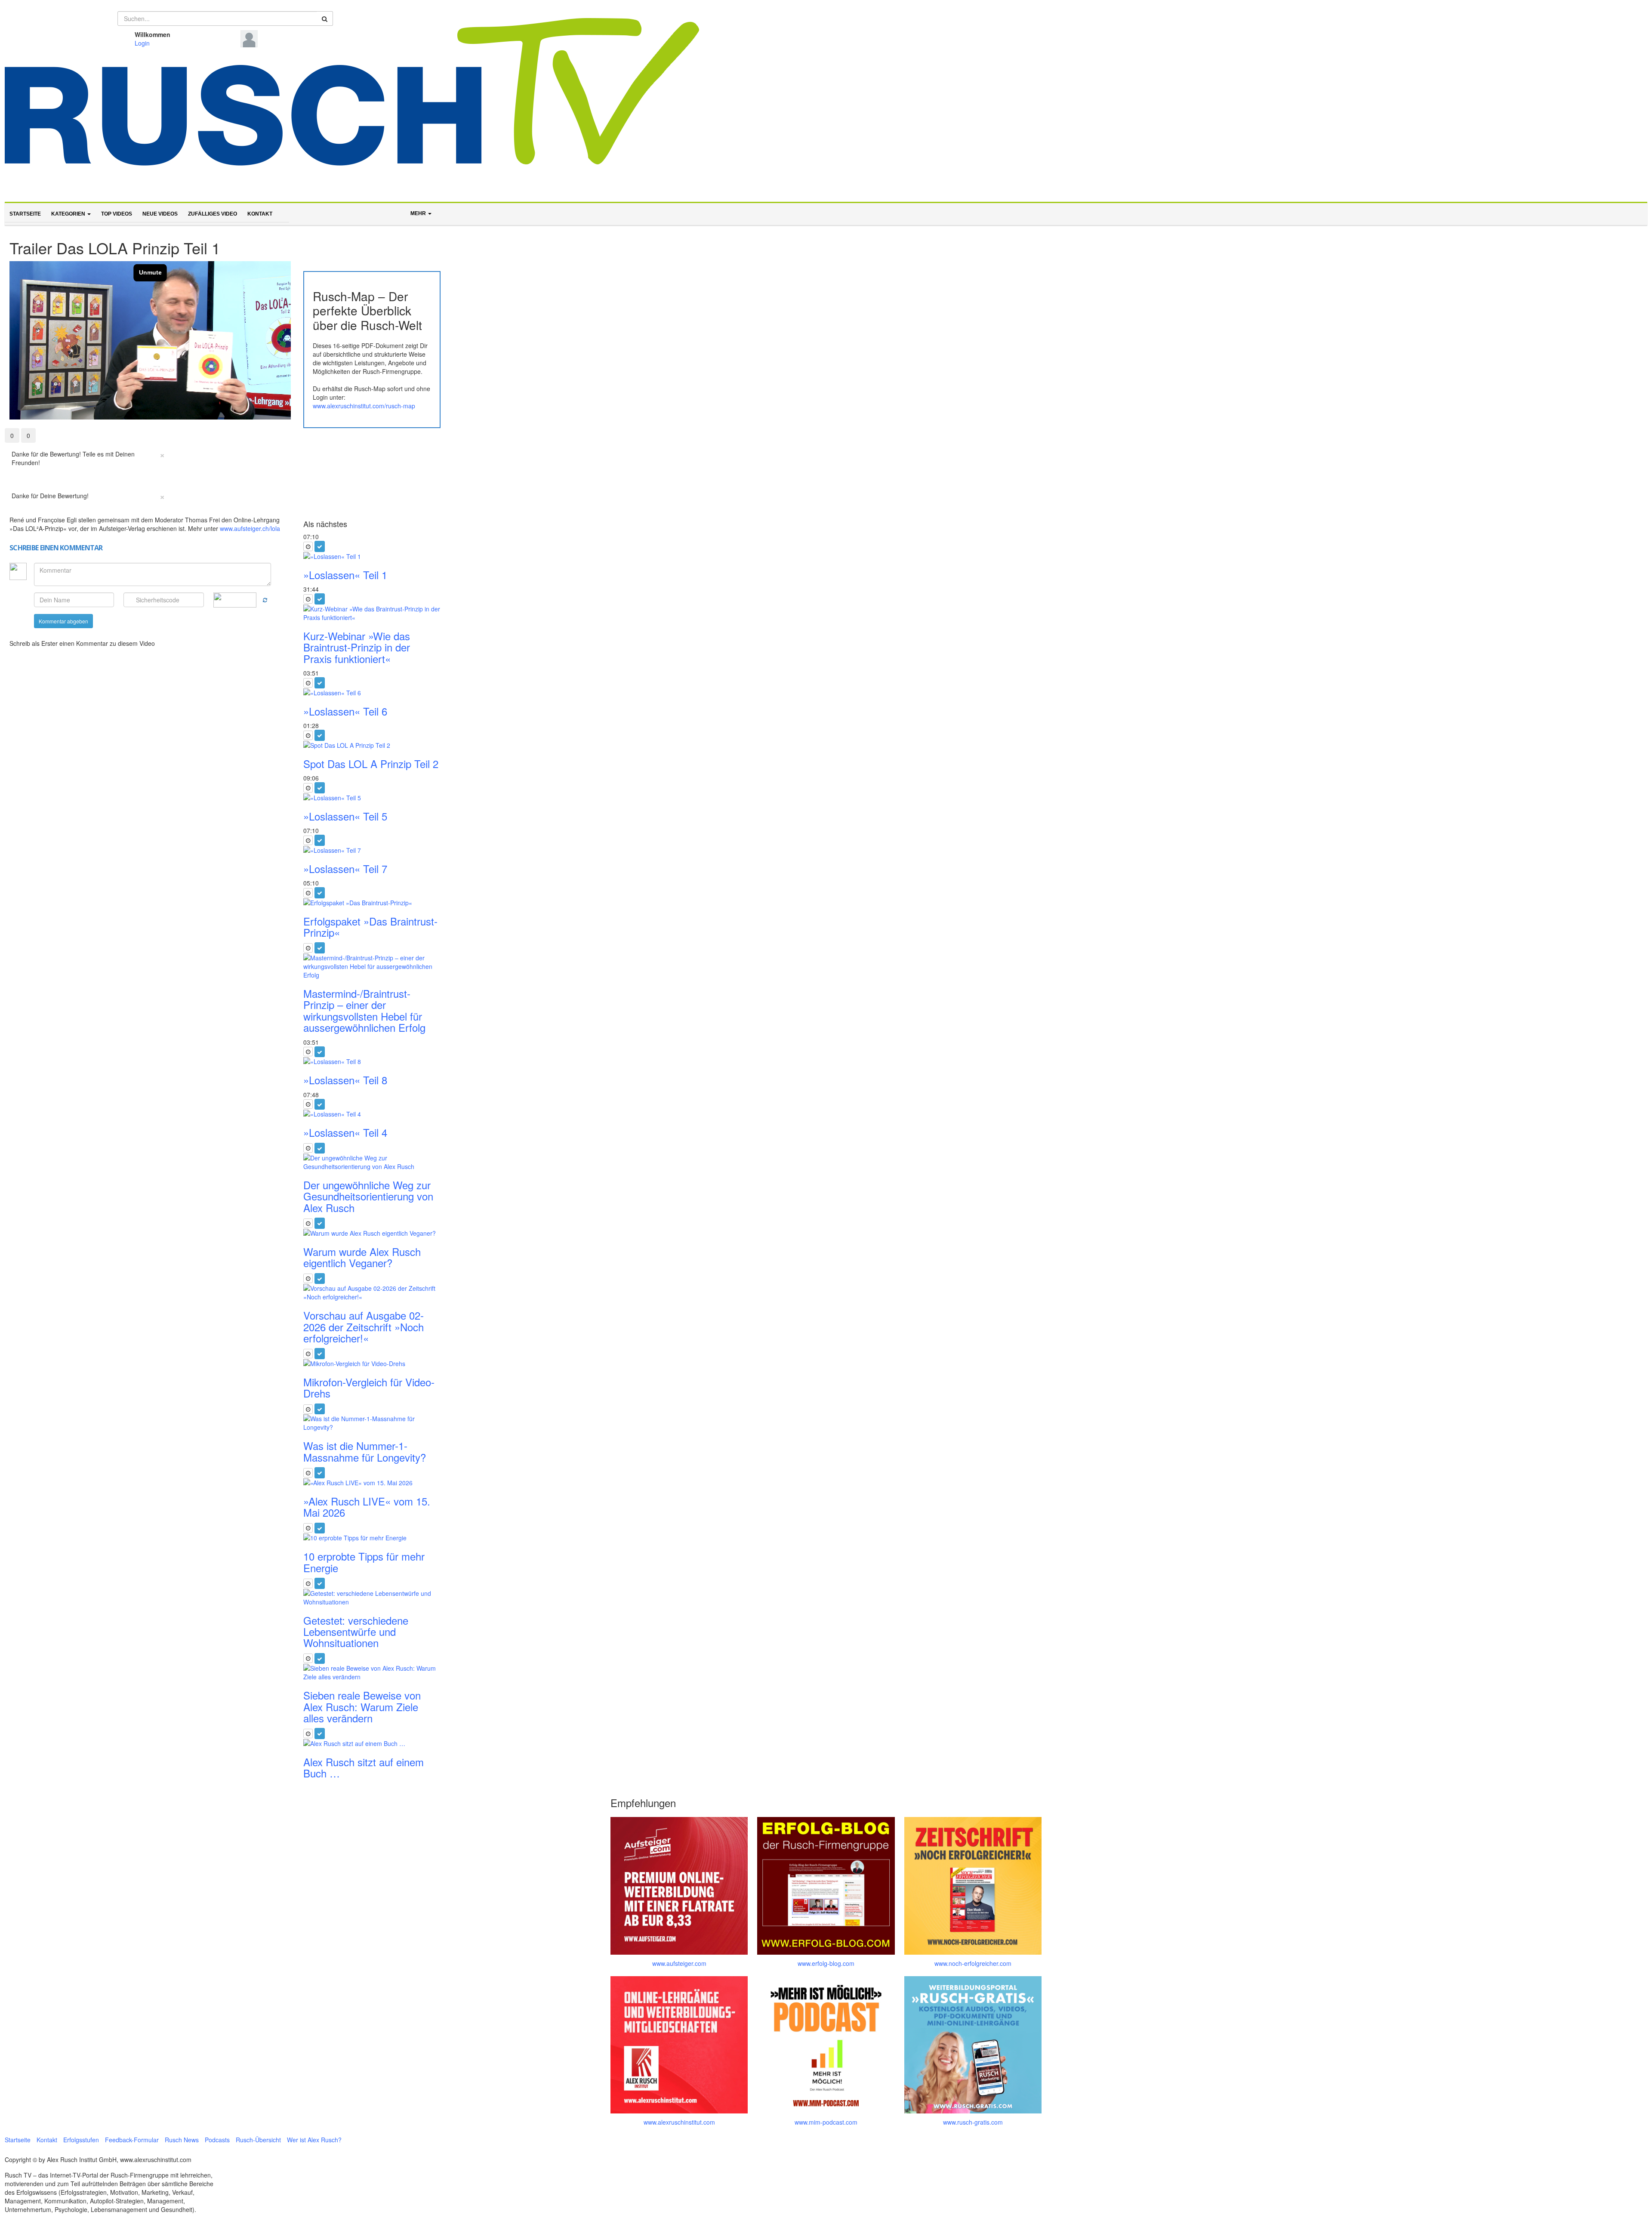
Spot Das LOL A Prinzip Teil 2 (371, 763)
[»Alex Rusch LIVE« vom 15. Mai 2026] (372, 1483)
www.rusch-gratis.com (973, 2122)
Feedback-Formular (132, 2140)
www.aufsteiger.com (679, 1963)
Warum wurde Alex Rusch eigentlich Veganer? (362, 1257)
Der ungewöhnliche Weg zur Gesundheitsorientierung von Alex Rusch (368, 1196)
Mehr (419, 213)
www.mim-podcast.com (826, 2122)
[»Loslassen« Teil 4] (372, 1114)
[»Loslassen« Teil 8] (372, 1061)
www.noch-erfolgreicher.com (973, 1963)
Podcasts (217, 2140)
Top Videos (117, 214)
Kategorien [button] (69, 214)
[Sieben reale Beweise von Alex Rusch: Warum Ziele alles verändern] (372, 1672)
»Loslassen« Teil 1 (345, 575)
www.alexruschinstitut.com (679, 2122)
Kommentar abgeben (63, 621)
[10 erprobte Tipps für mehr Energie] (372, 1538)
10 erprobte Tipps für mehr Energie (364, 1562)
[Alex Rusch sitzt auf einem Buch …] (372, 1743)
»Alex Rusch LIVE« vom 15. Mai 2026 (367, 1507)
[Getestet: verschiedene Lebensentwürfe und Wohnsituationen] (372, 1598)
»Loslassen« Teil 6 (345, 711)
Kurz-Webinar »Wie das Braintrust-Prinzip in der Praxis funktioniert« (357, 647)
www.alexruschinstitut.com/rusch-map (364, 406)
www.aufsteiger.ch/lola (250, 528)
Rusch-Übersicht (258, 2140)
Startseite (25, 214)
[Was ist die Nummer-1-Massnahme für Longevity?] (372, 1423)
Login (142, 43)
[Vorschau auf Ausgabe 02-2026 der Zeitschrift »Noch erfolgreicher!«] (372, 1293)
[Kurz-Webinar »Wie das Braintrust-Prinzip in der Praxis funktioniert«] (372, 613)
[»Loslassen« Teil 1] (372, 556)
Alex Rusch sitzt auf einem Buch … (364, 1767)
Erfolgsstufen (81, 2140)
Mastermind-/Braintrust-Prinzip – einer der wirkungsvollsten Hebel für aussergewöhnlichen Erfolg (364, 1010)
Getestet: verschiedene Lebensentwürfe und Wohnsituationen (356, 1632)
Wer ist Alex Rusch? (314, 2140)
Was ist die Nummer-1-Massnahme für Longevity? (365, 1451)
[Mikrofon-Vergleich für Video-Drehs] (372, 1363)
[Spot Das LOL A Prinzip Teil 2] (372, 745)
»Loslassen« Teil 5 (345, 816)
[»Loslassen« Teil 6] (372, 693)
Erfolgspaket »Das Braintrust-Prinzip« (370, 927)
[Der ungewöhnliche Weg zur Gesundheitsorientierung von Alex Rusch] (372, 1162)
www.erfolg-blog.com (826, 1963)
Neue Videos (160, 214)
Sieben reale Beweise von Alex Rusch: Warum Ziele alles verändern (362, 1706)
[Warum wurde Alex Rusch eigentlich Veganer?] (372, 1233)
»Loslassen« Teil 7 (345, 868)
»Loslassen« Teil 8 (345, 1080)
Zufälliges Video (213, 214)
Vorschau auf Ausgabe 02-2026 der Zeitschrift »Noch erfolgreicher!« (364, 1326)
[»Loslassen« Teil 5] (372, 798)
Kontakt (260, 214)
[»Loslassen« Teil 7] (372, 850)
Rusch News (182, 2140)
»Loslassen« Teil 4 (345, 1132)
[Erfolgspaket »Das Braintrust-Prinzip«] (372, 903)
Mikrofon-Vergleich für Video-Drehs (369, 1387)
